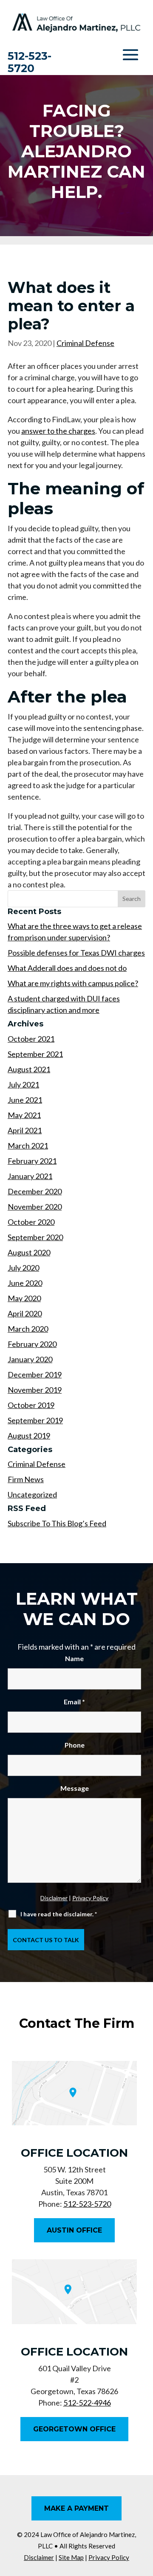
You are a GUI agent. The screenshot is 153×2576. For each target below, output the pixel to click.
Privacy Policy (90, 1898)
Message (75, 1788)
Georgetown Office (74, 2429)
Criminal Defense (85, 343)
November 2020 (35, 1207)
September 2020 (35, 1237)
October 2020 (31, 1222)
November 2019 (35, 1390)
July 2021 (23, 1084)
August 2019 (29, 1436)
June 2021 (25, 1100)
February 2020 (32, 1344)
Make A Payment (76, 2508)
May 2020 (24, 1298)
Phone (75, 1745)
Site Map (71, 2557)
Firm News (26, 1479)
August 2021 (29, 1069)
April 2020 (25, 1313)
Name (74, 1658)
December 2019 (35, 1374)
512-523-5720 (30, 62)
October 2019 (31, 1405)
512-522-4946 (87, 2403)
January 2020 (30, 1359)
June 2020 (25, 1283)
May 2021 (24, 1115)
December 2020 (35, 1191)
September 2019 (35, 1420)
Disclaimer (54, 1898)
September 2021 (35, 1054)
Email (74, 1702)
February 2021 (32, 1161)
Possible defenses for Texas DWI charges (76, 953)
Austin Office (74, 2230)
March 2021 (28, 1146)
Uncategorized (32, 1494)
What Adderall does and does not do (67, 968)
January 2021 (30, 1176)
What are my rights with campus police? (73, 983)
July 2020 (23, 1268)
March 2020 (28, 1329)
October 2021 (31, 1039)
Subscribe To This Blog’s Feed (57, 1523)
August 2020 (29, 1252)
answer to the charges (58, 431)
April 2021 (25, 1130)
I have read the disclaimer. (59, 1914)
